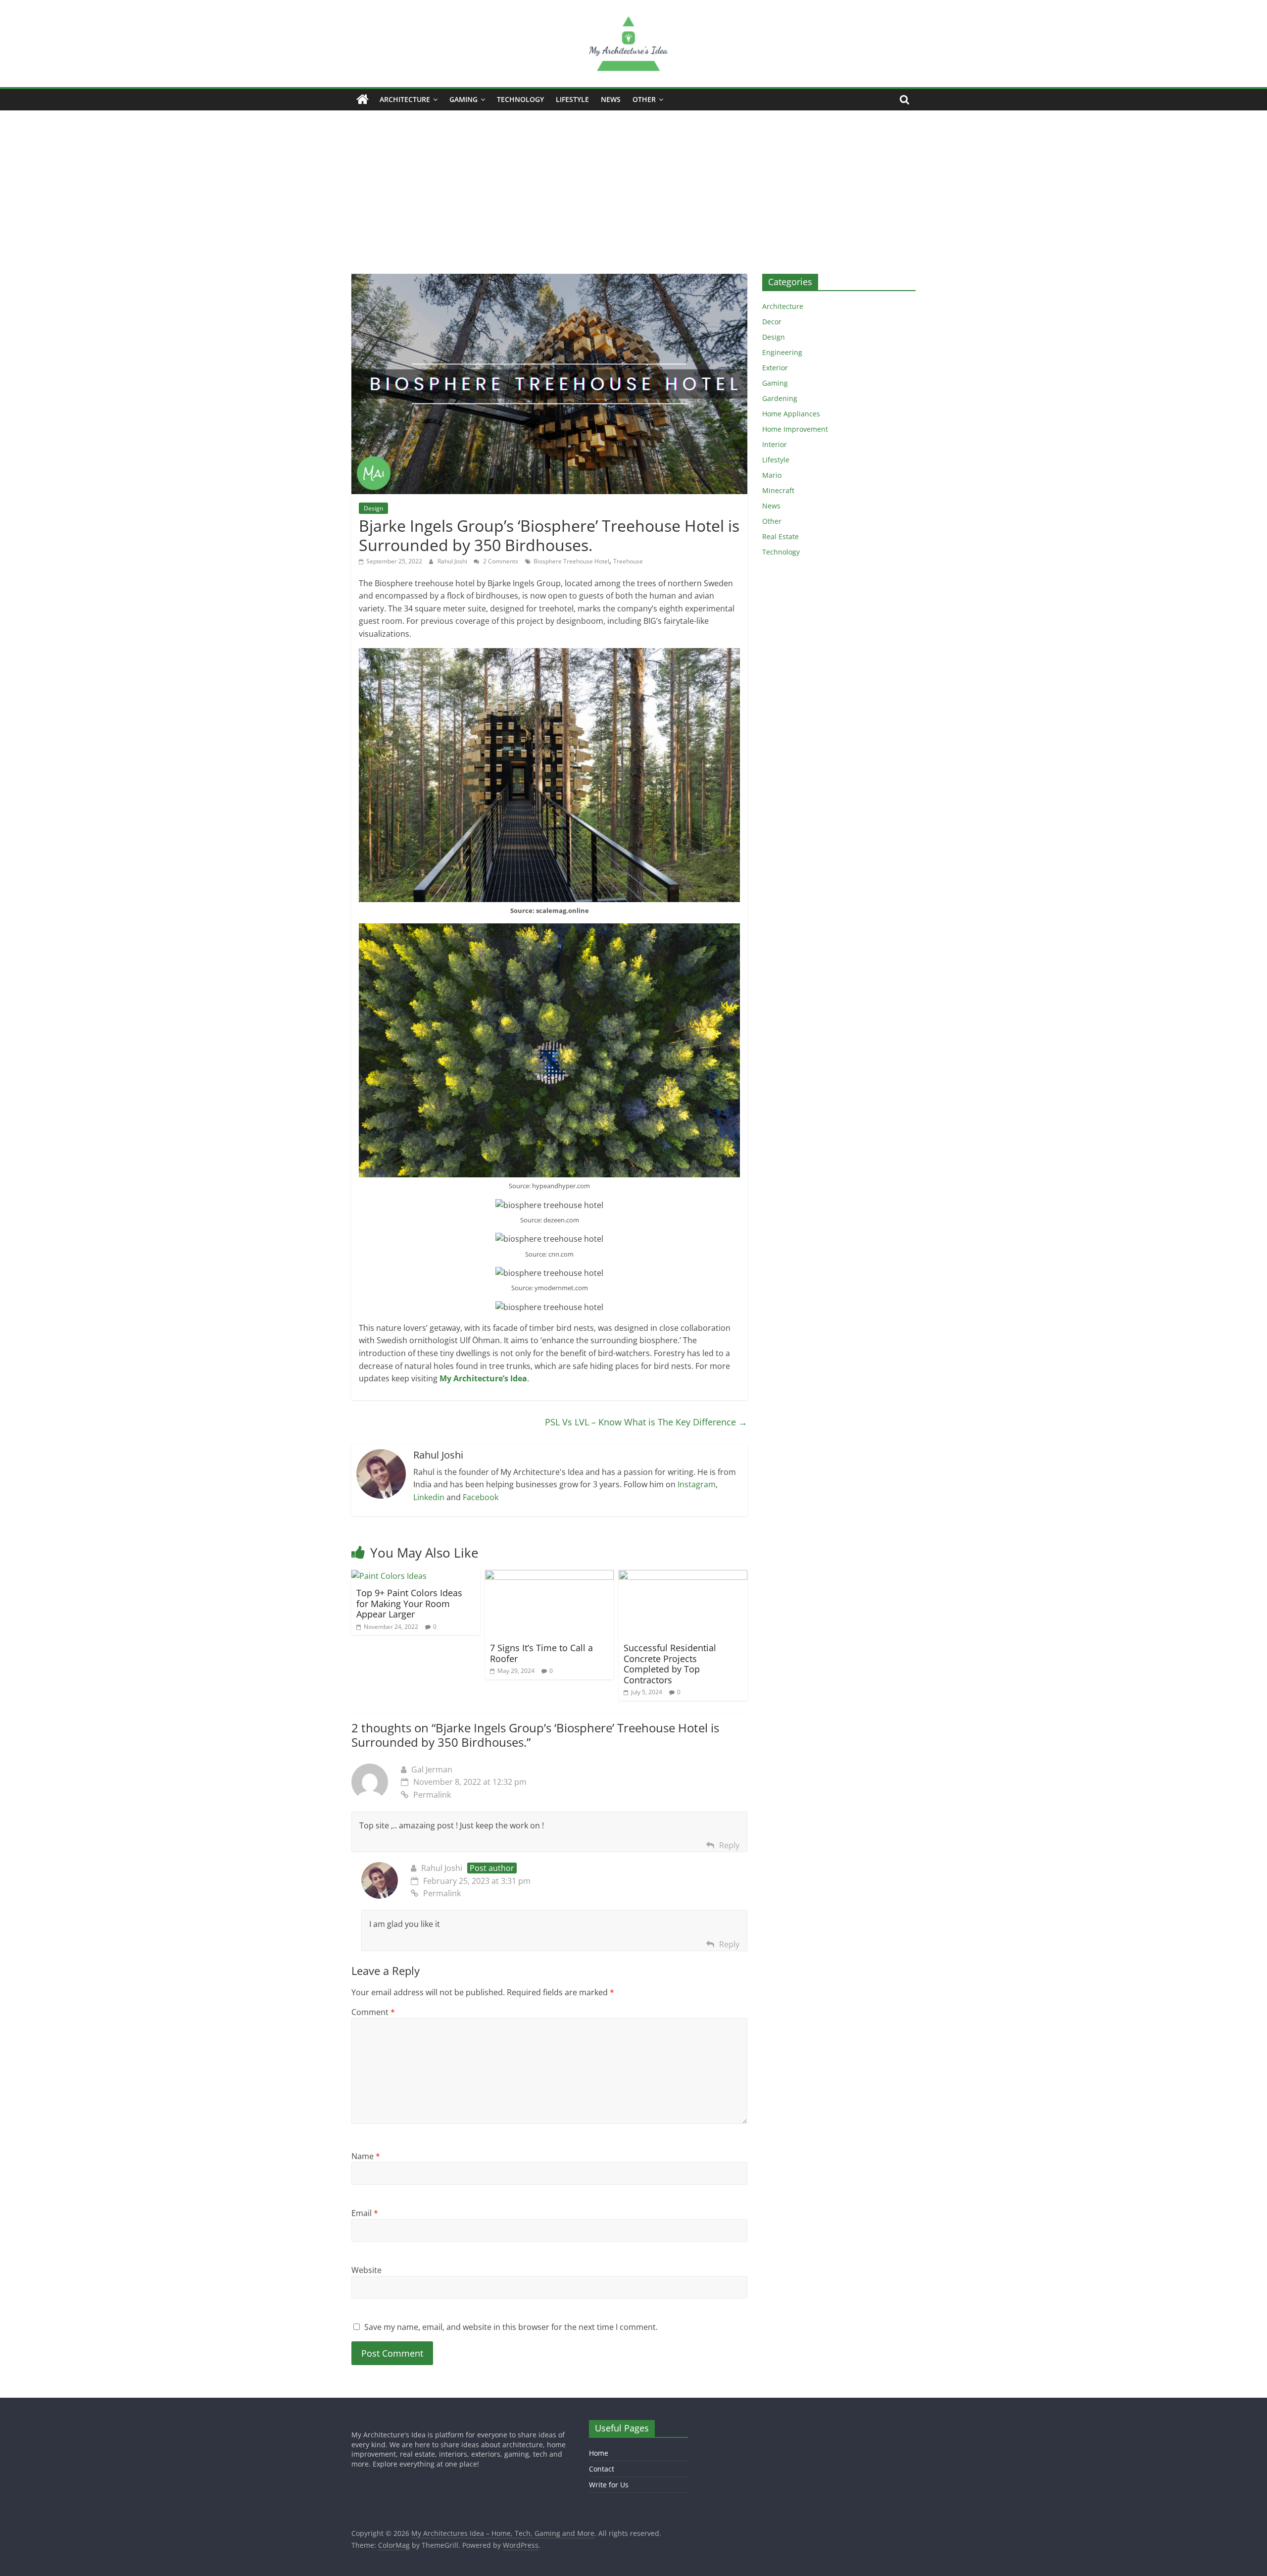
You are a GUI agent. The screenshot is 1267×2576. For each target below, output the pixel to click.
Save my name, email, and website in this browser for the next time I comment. (511, 2327)
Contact (602, 2469)
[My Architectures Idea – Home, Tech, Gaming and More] (363, 100)
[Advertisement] (633, 185)
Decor (772, 322)
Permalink (432, 1795)
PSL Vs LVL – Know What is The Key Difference (646, 1422)
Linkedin (429, 1497)
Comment (373, 2012)
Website (366, 2270)
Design (373, 508)
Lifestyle (572, 99)
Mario (772, 475)
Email (365, 2213)
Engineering (782, 352)
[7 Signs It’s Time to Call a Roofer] (549, 1576)
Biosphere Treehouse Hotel (571, 561)
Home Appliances (791, 414)
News (611, 99)
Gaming (463, 99)
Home (599, 2453)
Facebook (481, 1497)
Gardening (780, 398)
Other (644, 99)
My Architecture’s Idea (483, 1378)
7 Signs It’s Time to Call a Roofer (541, 1653)
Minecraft (778, 490)
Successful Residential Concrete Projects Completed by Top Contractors (670, 1664)
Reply (729, 1845)
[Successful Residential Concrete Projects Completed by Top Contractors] (683, 1576)
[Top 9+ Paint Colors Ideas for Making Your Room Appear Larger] (389, 1576)
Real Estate (780, 536)
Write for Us (609, 2485)
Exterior (775, 368)
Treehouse (628, 561)
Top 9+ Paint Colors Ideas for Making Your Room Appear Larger (409, 1603)
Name (366, 2156)
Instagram (697, 1484)
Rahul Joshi (453, 561)
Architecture (405, 99)
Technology (520, 99)
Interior (775, 444)
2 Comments (500, 561)
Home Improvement (795, 429)
